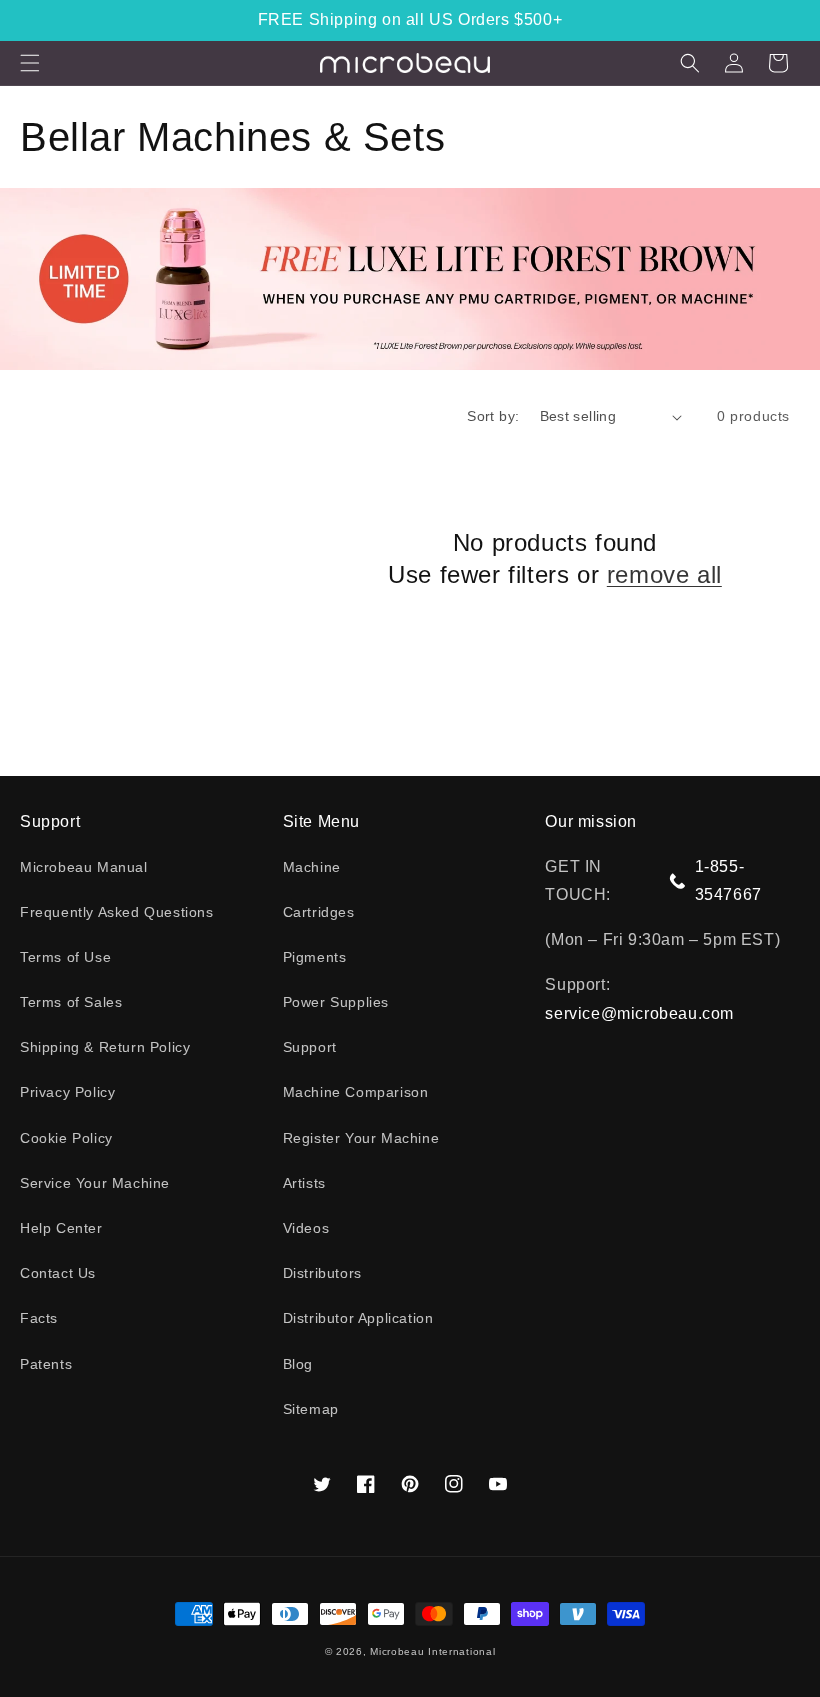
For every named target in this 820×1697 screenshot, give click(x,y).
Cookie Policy (66, 1138)
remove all (664, 574)
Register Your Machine (361, 1138)
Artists (304, 1183)
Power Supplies (336, 1002)
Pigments (315, 957)
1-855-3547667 (728, 881)
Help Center (61, 1228)
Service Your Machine (95, 1183)
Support (310, 1047)
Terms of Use (65, 957)
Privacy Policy (67, 1092)
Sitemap (311, 1409)
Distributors (322, 1273)
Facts (39, 1318)
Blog (298, 1364)
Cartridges (319, 912)
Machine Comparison (356, 1092)
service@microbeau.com (639, 1013)
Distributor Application (358, 1318)
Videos (306, 1228)
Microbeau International (432, 1651)
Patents (46, 1364)
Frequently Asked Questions (117, 912)
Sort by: (493, 416)
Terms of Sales (71, 1002)
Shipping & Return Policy (105, 1047)
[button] (30, 63)
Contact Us (58, 1273)
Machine (312, 867)
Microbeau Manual (84, 867)
